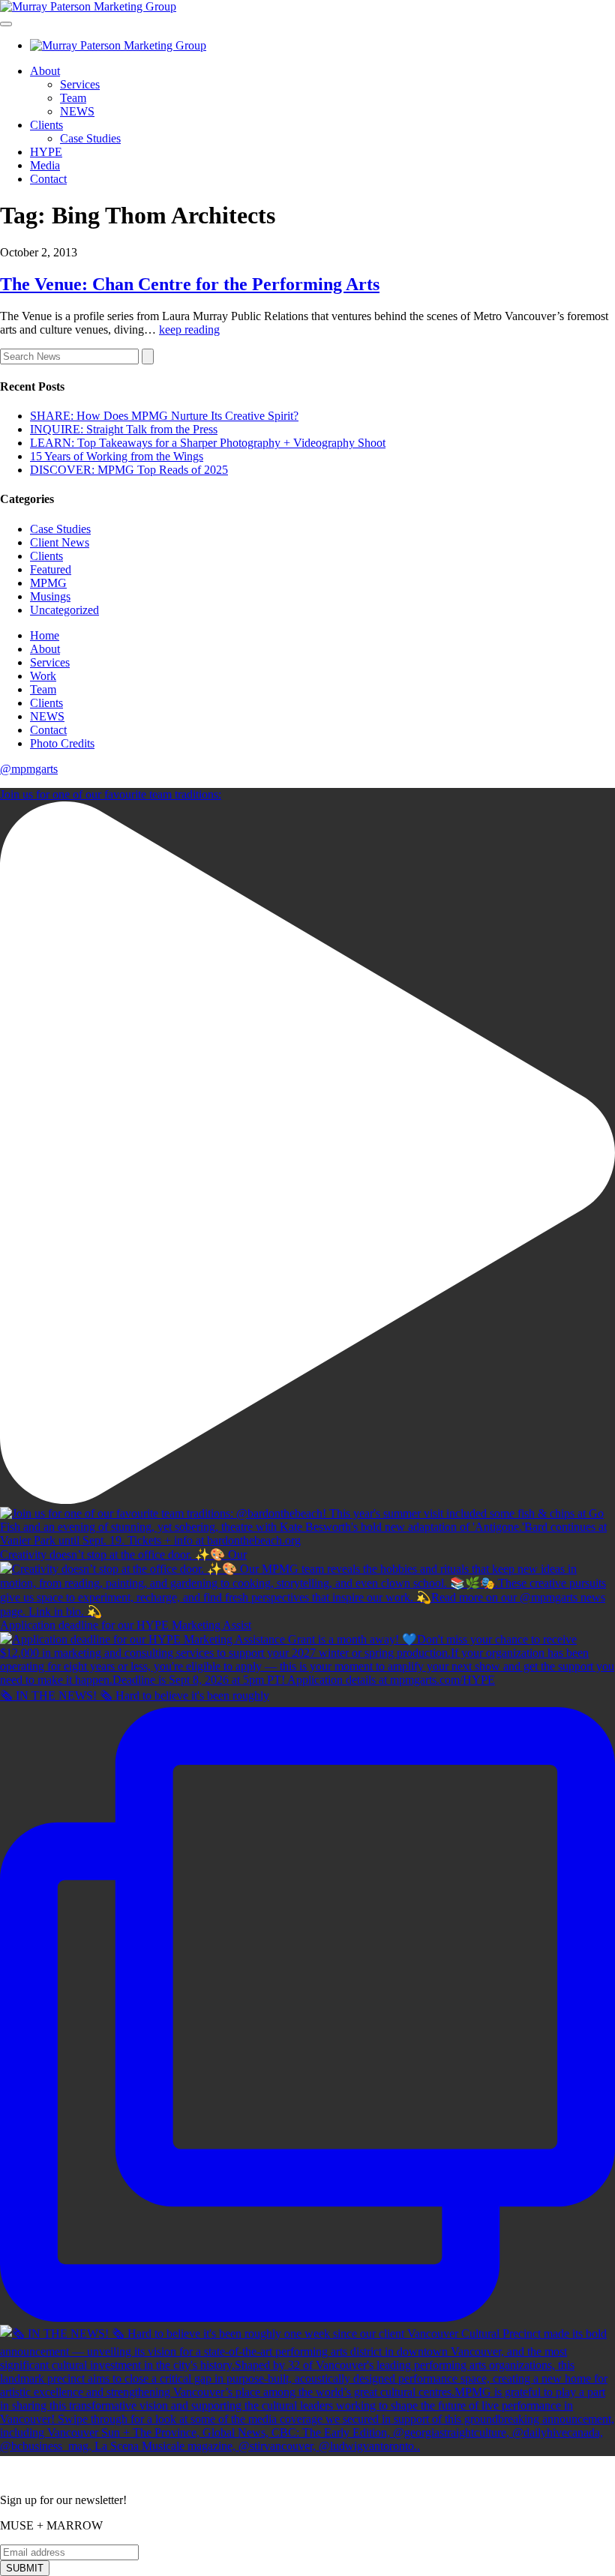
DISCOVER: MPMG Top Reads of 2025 (129, 470)
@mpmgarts (29, 769)
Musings (50, 596)
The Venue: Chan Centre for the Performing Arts (190, 284)
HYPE (46, 152)
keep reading (189, 329)
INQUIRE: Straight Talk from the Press (124, 429)
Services (80, 84)
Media (45, 165)
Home (45, 635)
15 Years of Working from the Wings (117, 456)
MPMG (48, 583)
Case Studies (90, 138)
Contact (48, 179)
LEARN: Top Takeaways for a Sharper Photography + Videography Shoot (208, 443)
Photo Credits (62, 743)
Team (73, 98)
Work (43, 676)
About (45, 71)
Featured (51, 569)
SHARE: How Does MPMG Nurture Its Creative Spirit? (164, 416)
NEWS (77, 111)
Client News (60, 542)
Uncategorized (64, 610)
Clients (46, 125)
